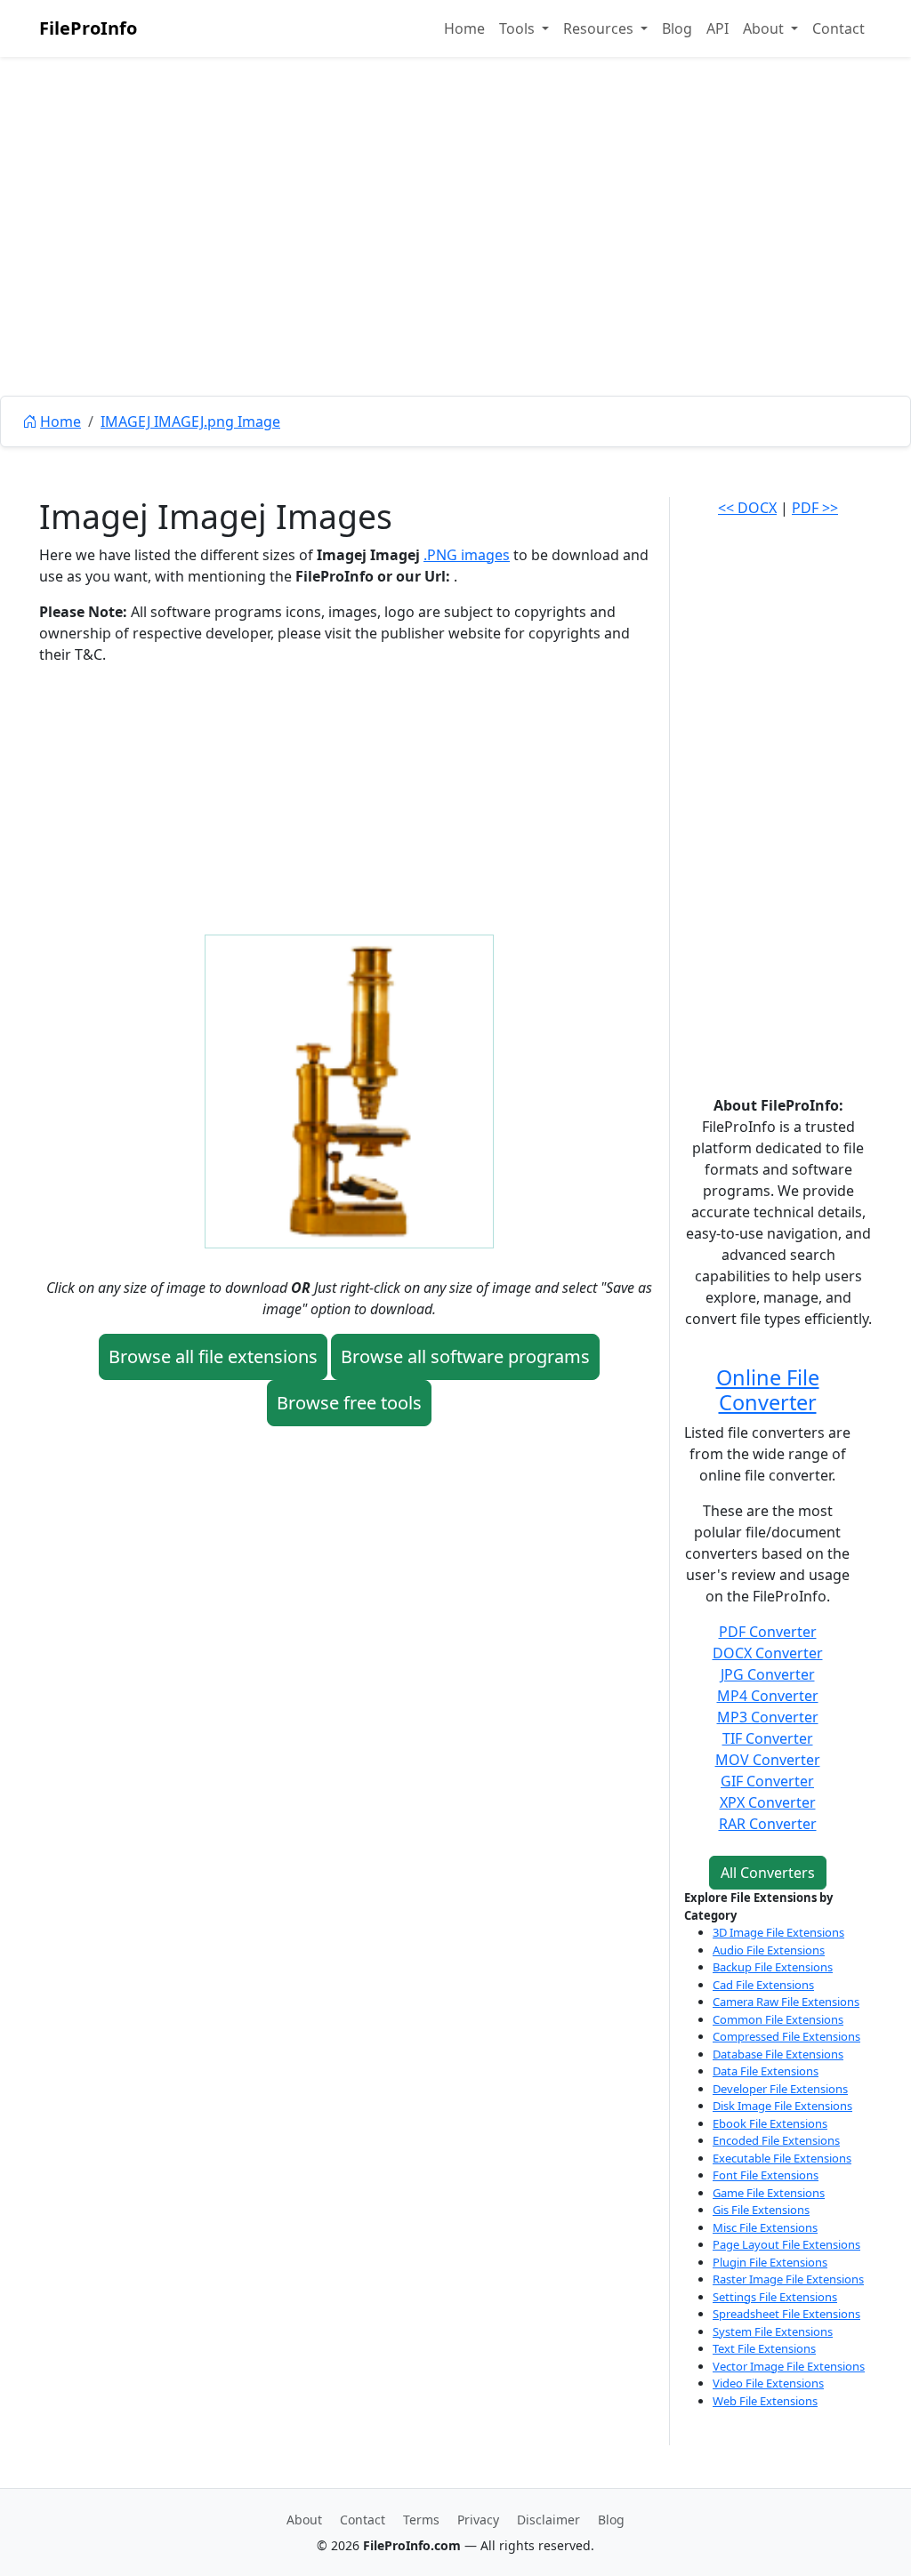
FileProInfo (88, 28)
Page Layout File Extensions (786, 2244)
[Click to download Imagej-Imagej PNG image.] (349, 1090)
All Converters (768, 1873)
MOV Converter (768, 1760)
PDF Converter (768, 1632)
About (304, 2520)
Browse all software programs (465, 1356)
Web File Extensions (765, 2401)
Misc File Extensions (765, 2227)
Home (464, 28)
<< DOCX (747, 508)
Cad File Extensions (763, 1985)
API (718, 28)
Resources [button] (600, 28)
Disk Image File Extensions (782, 2106)
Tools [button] (519, 28)
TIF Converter (768, 1738)
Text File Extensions (764, 2348)
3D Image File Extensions (778, 1932)
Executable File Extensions (782, 2158)
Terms (421, 2520)
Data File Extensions (766, 2071)
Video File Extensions (768, 2383)
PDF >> (815, 508)
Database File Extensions (778, 2054)
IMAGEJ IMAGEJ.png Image (190, 421)
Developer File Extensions (780, 2089)
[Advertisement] (455, 267)
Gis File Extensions (761, 2210)
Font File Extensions (766, 2175)
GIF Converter (767, 1781)
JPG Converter (768, 1674)
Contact (838, 28)
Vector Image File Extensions (789, 2366)
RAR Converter (768, 1824)
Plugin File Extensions (770, 2262)
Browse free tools (349, 1403)
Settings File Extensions (775, 2297)
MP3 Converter (768, 1717)
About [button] (765, 28)
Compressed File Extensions (786, 2036)
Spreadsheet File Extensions (786, 2314)
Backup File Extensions (773, 1967)
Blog (677, 28)
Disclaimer (548, 2520)
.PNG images (467, 555)
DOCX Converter (768, 1653)
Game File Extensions (769, 2193)
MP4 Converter (768, 1696)
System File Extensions (773, 2331)
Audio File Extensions (769, 1950)
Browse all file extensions (213, 1356)
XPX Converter (768, 1802)
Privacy (478, 2520)
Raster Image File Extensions (788, 2279)
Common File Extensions (778, 2019)
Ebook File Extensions (770, 2123)
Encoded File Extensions (776, 2140)
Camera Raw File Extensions (786, 2002)
